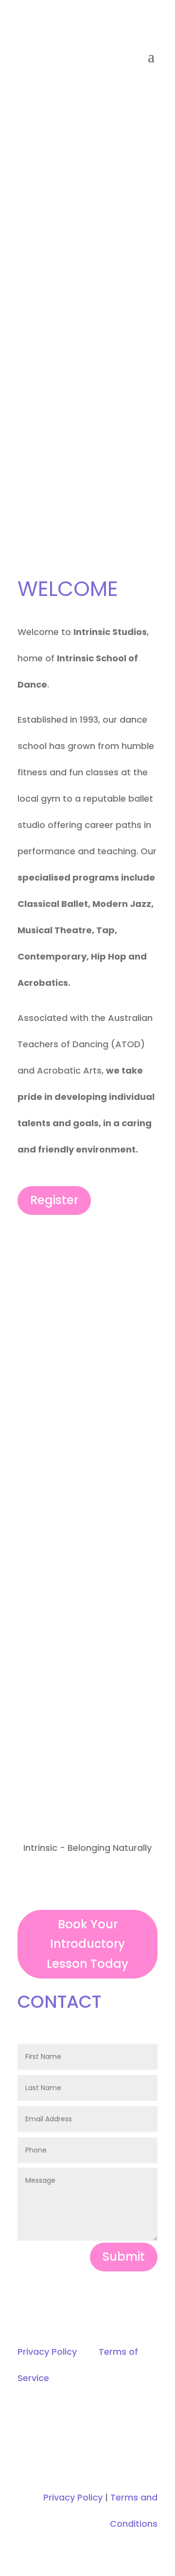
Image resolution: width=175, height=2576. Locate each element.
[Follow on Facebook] (78, 1884)
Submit (124, 2257)
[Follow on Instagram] (97, 1884)
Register (54, 1200)
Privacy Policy (47, 2352)
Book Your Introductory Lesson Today (87, 1944)
